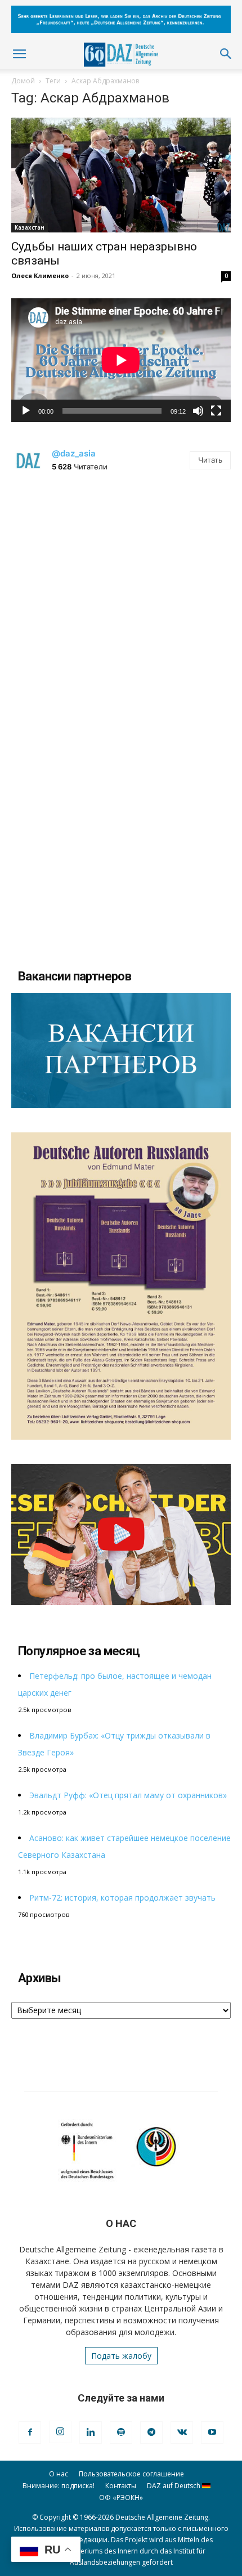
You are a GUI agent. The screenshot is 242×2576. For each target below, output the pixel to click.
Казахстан (30, 227)
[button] (19, 54)
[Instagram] (60, 2432)
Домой (23, 81)
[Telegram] (151, 2432)
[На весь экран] (216, 411)
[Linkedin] (91, 2432)
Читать (210, 460)
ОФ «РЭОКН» (121, 2497)
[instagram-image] (121, 596)
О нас (59, 2474)
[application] (121, 360)
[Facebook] (30, 2432)
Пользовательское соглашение (131, 2474)
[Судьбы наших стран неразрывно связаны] (121, 175)
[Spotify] (121, 2432)
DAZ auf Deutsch (174, 2486)
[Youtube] (212, 2432)
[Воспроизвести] (26, 411)
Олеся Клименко (40, 275)
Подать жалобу (121, 2356)
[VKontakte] (182, 2432)
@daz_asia (74, 453)
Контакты (121, 2486)
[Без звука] (198, 411)
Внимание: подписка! (59, 2486)
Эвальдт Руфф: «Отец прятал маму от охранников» (128, 1795)
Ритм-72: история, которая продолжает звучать (122, 1898)
